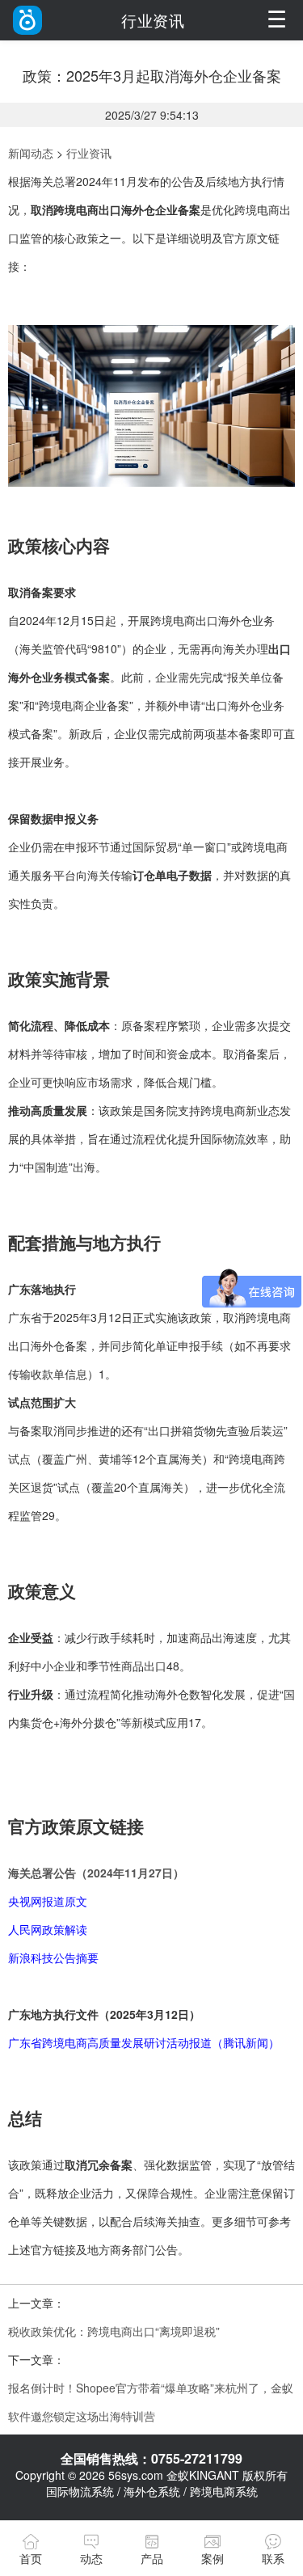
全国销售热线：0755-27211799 (151, 2458)
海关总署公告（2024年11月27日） (96, 1873)
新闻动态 (31, 153)
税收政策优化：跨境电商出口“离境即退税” (114, 2331)
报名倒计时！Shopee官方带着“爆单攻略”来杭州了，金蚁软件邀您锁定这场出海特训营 (151, 2402)
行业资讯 (89, 153)
